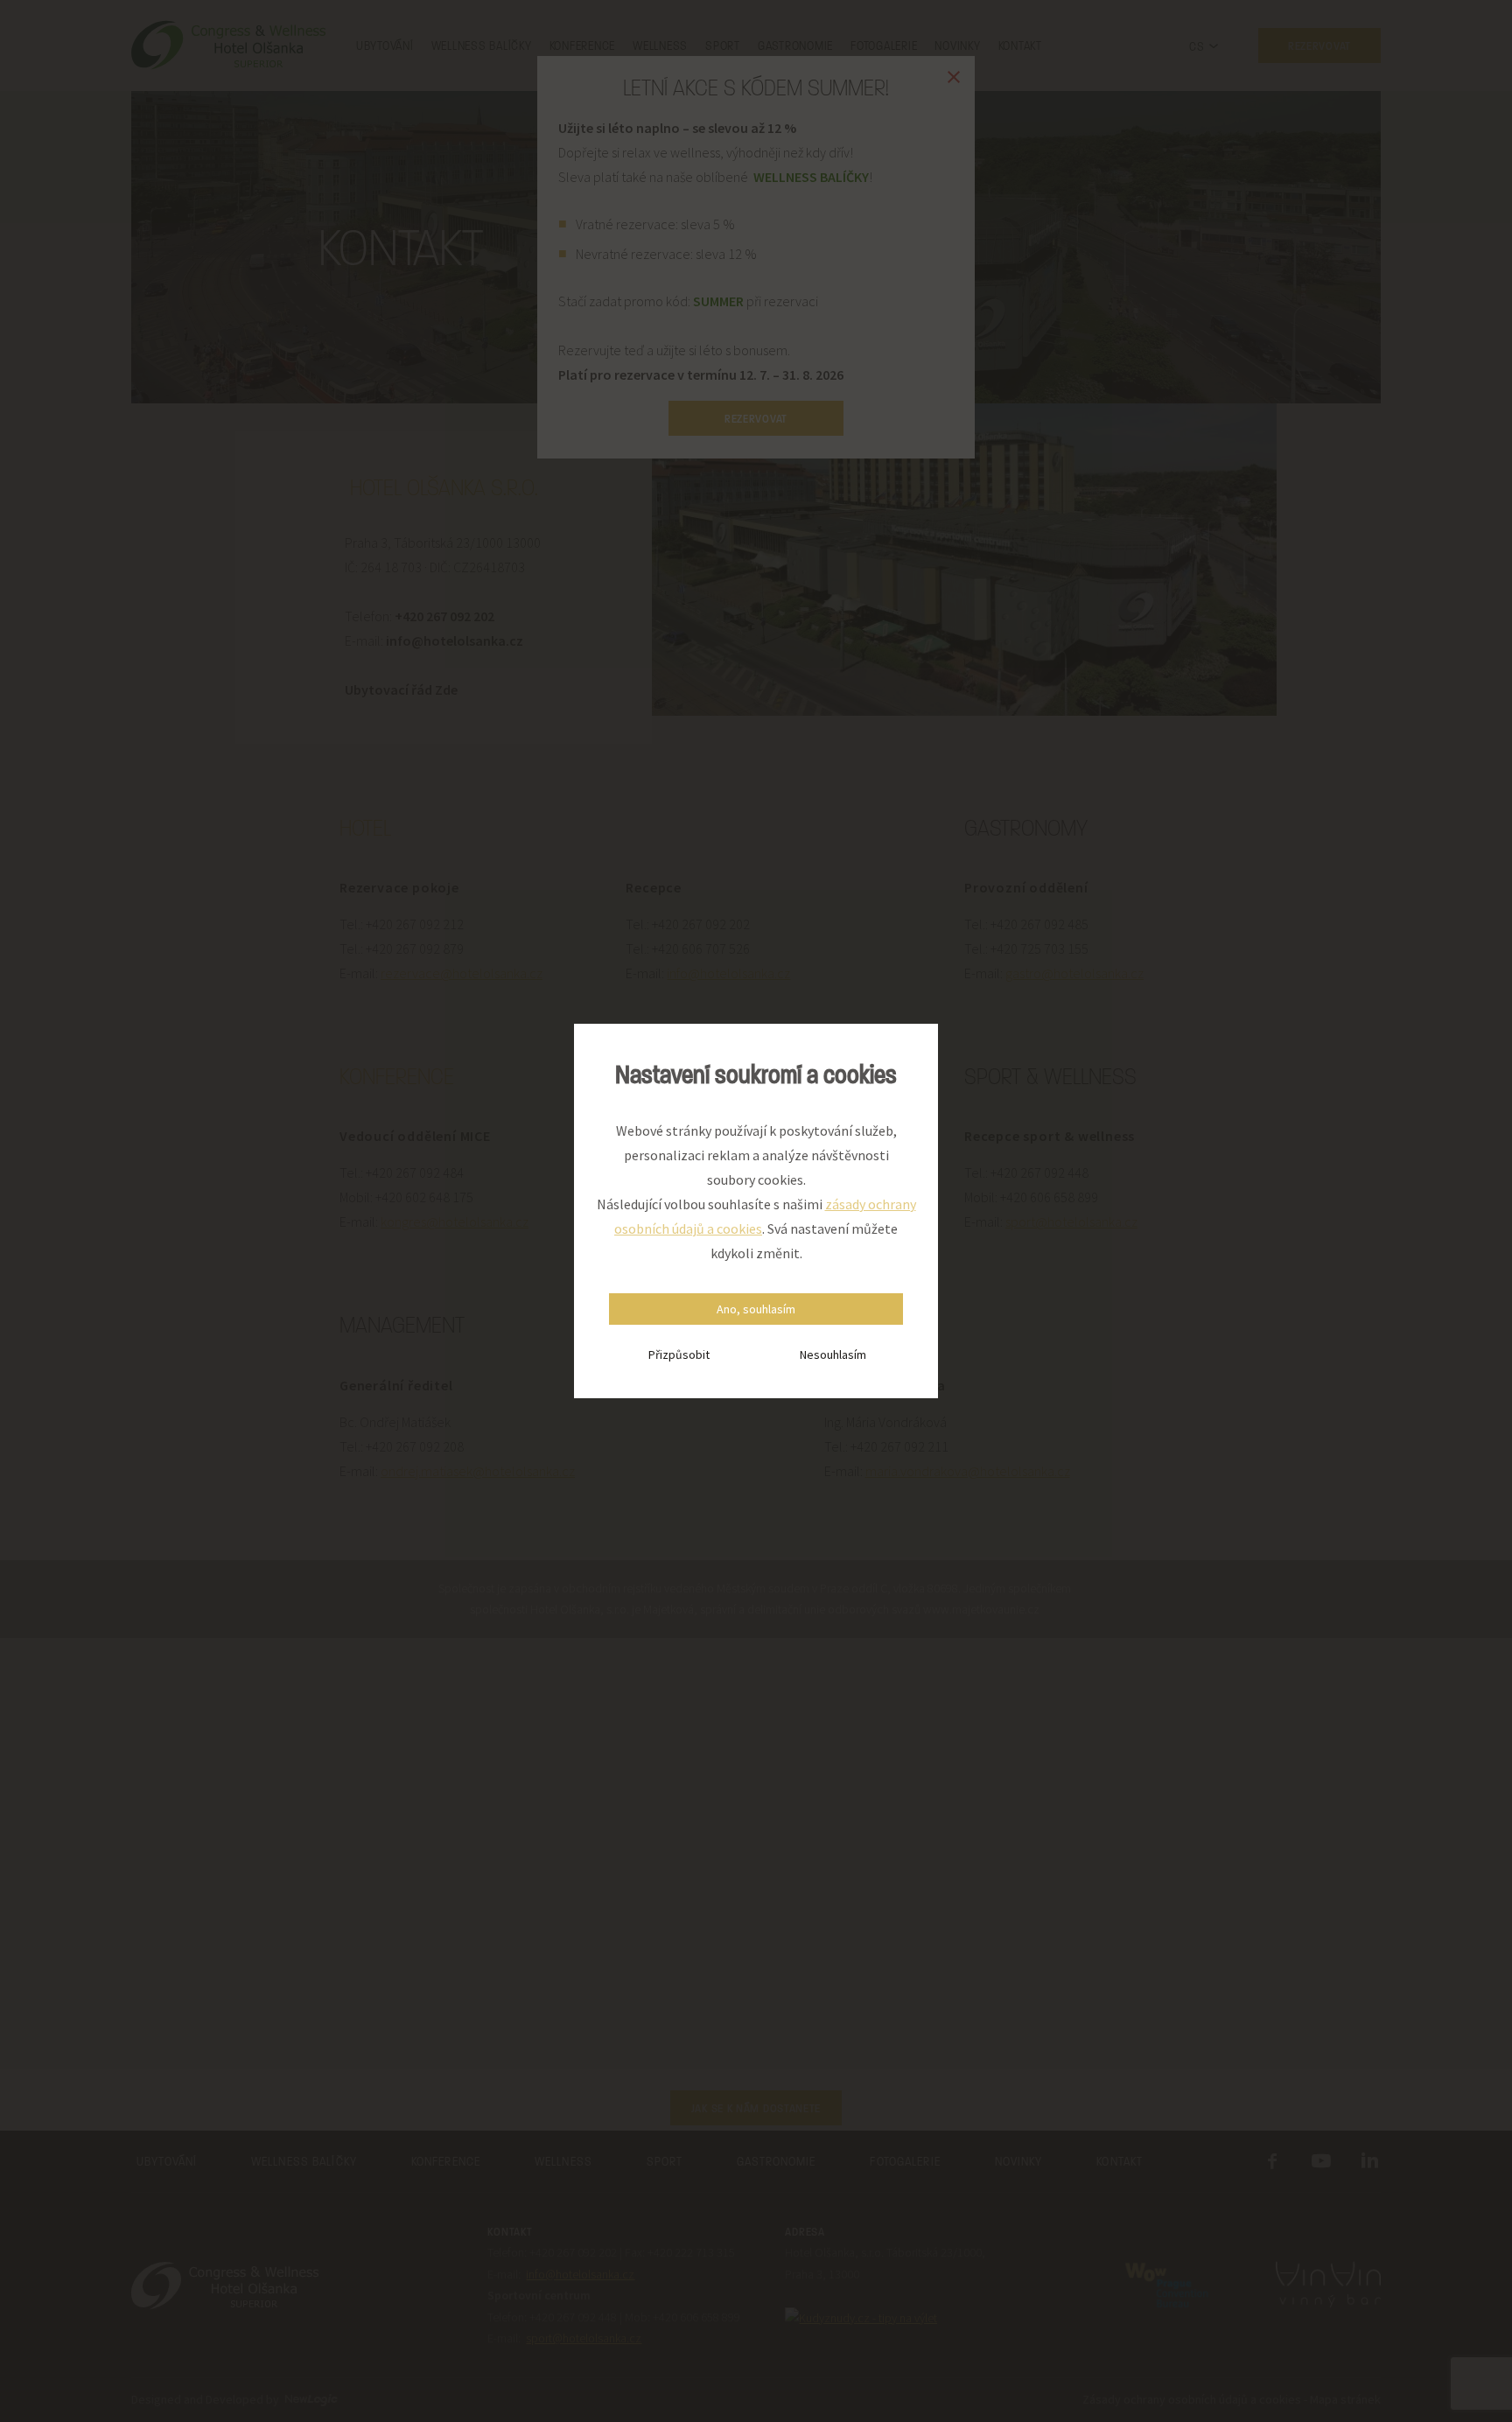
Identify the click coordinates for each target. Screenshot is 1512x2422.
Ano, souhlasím (756, 1309)
